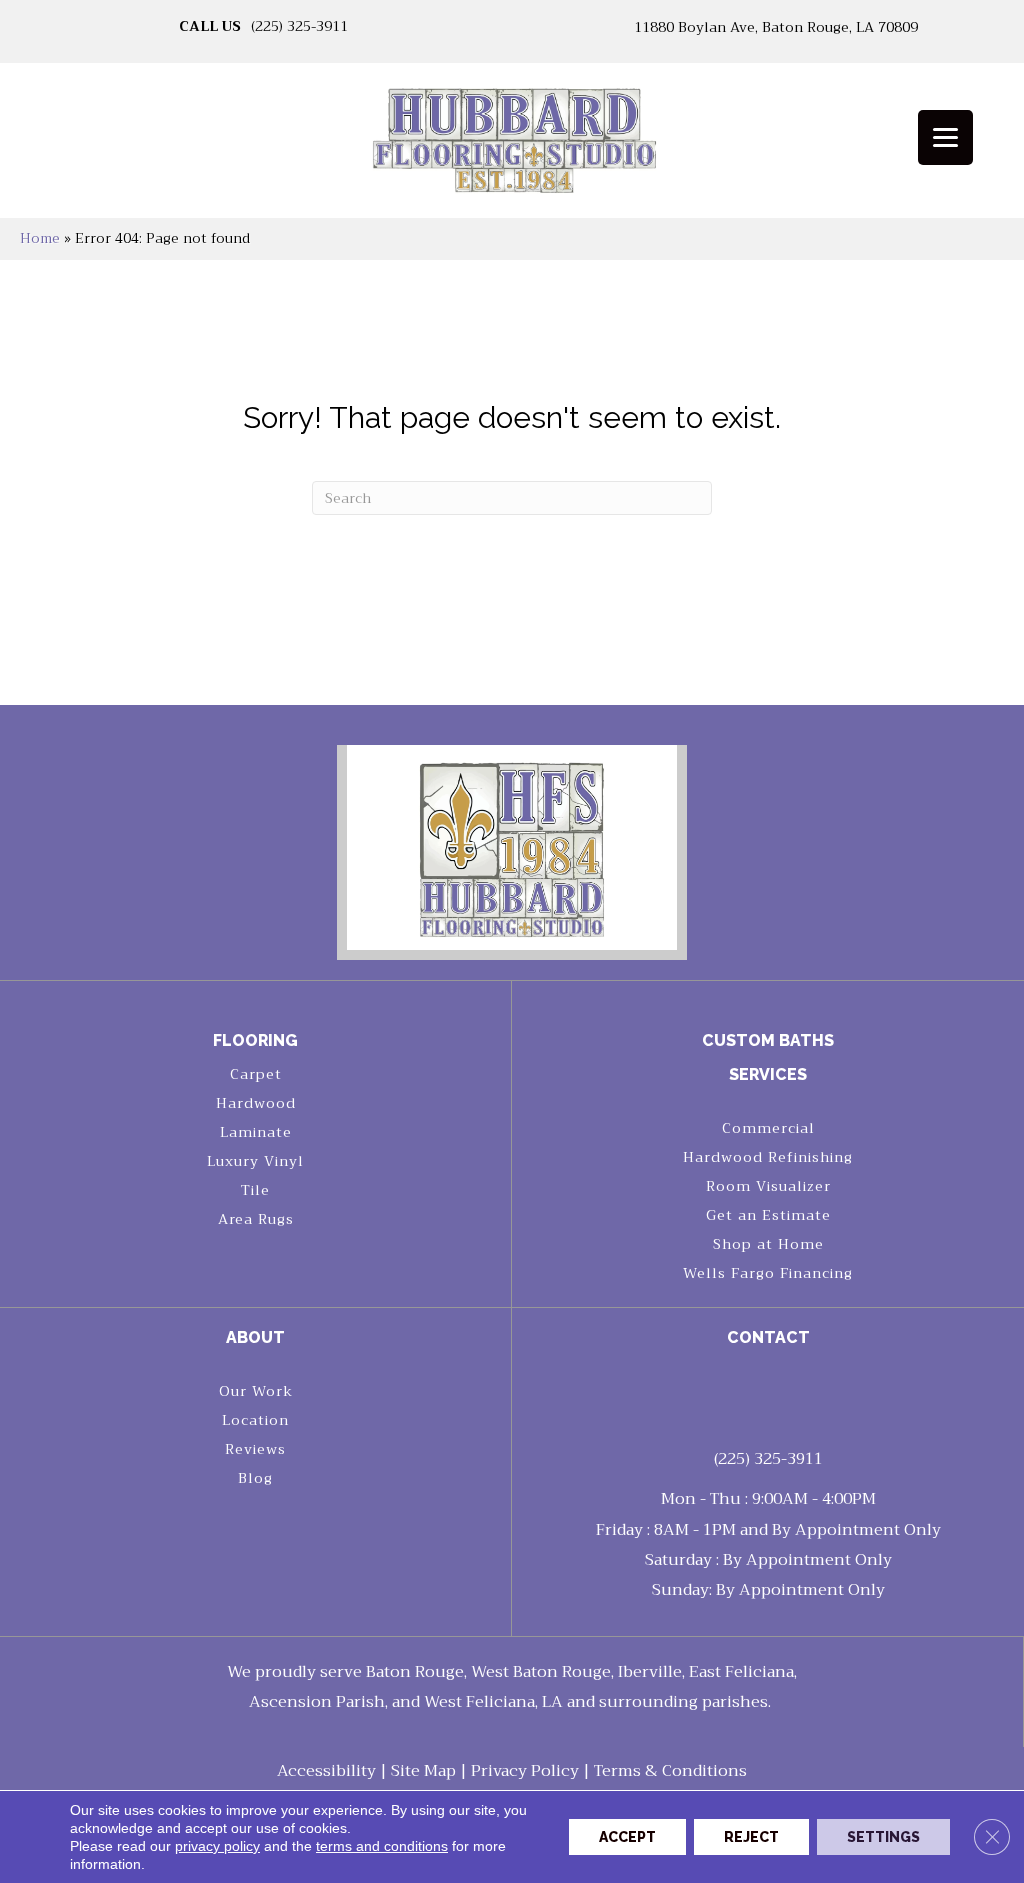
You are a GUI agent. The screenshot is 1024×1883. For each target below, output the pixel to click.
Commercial (768, 1128)
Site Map (423, 1771)
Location (255, 1420)
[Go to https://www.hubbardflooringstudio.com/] (512, 847)
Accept (627, 1837)
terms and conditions (382, 1846)
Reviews (255, 1449)
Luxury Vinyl (255, 1161)
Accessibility (326, 1771)
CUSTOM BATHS (768, 1040)
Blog (255, 1478)
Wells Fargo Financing (768, 1273)
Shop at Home (768, 1244)
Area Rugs (256, 1219)
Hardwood (256, 1103)
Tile (255, 1190)
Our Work (256, 1391)
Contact (768, 1337)
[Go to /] (512, 147)
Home (40, 238)
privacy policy (217, 1846)
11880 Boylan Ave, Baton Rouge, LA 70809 (776, 27)
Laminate (256, 1132)
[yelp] (787, 1395)
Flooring (255, 1040)
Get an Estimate (768, 1215)
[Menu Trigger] (945, 137)
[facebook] (752, 1395)
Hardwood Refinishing (768, 1157)
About (255, 1337)
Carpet (256, 1074)
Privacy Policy (525, 1771)
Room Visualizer (768, 1186)
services (768, 1074)
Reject (751, 1837)
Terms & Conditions (670, 1771)
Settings (883, 1837)
